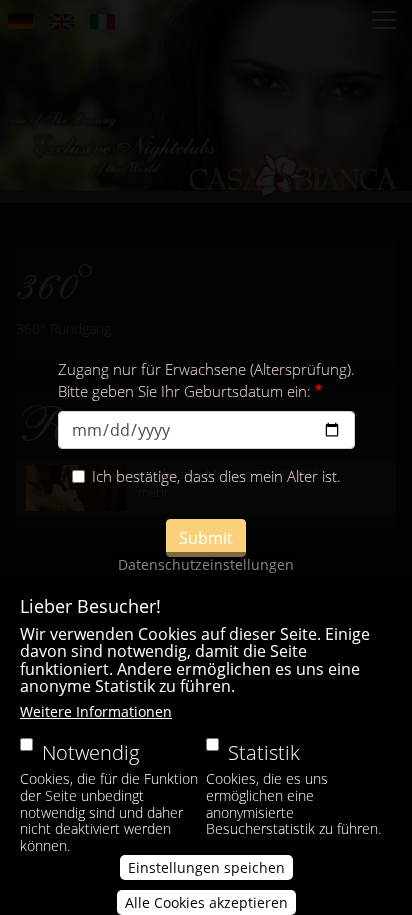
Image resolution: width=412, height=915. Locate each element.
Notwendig (90, 752)
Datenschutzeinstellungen (206, 564)
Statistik (264, 752)
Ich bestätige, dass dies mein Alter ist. (216, 476)
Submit (206, 538)
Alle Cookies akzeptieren (206, 902)
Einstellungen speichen (206, 867)
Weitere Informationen (96, 711)
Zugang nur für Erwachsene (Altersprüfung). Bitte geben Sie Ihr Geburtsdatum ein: (206, 380)
